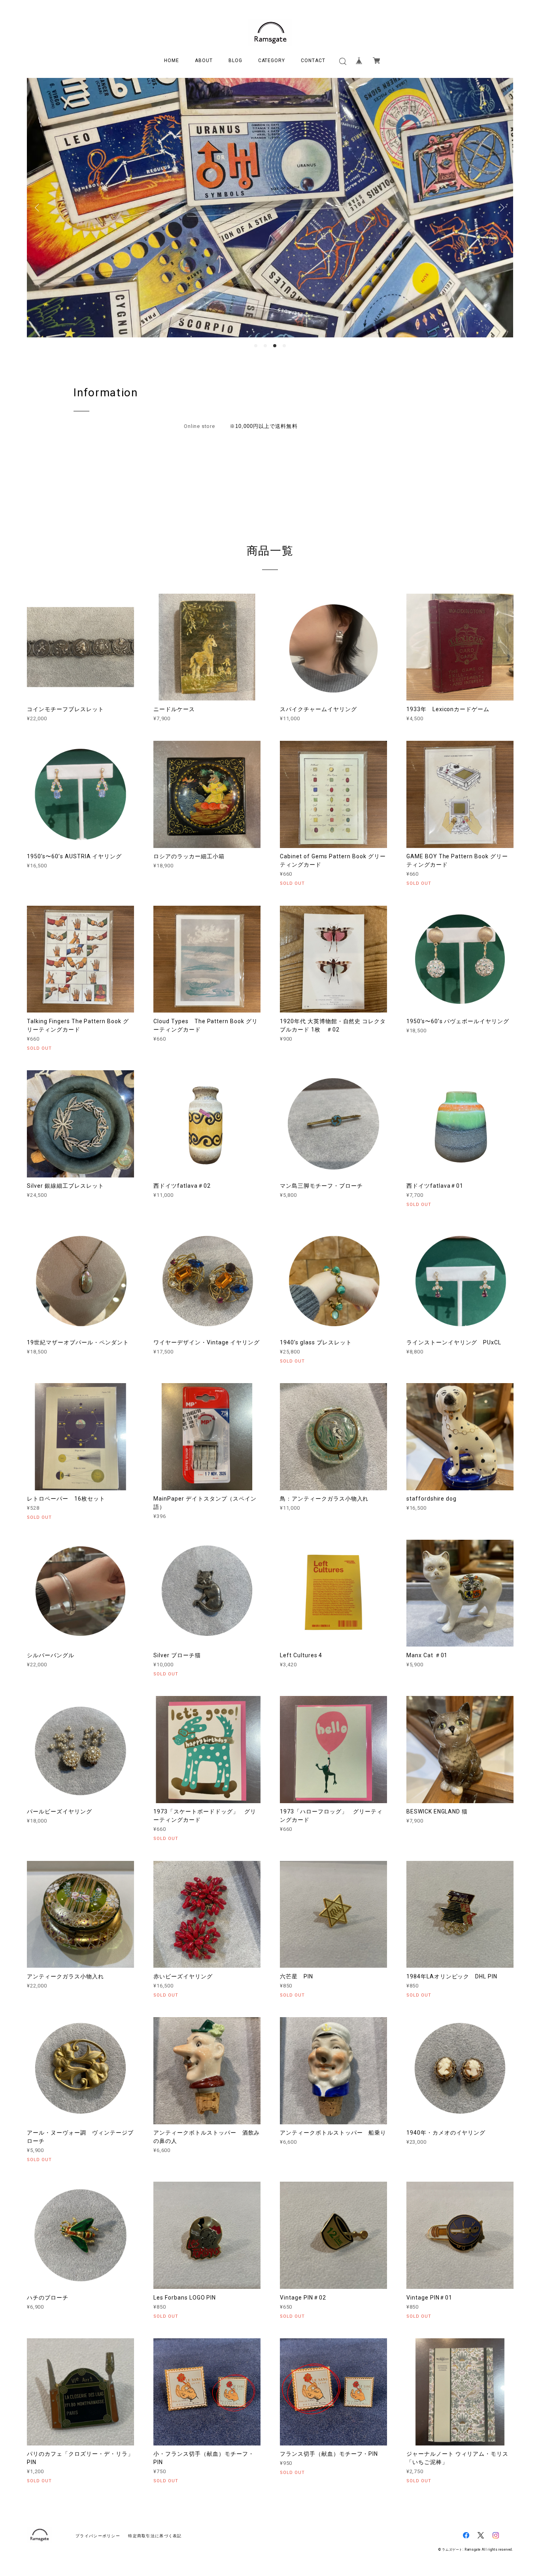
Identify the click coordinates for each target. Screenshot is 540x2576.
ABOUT (204, 61)
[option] (270, 208)
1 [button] (256, 346)
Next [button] (501, 208)
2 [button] (265, 346)
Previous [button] (39, 208)
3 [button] (275, 346)
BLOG (235, 61)
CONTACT (313, 61)
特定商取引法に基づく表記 (155, 2536)
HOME (172, 61)
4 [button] (284, 346)
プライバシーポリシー (98, 2536)
